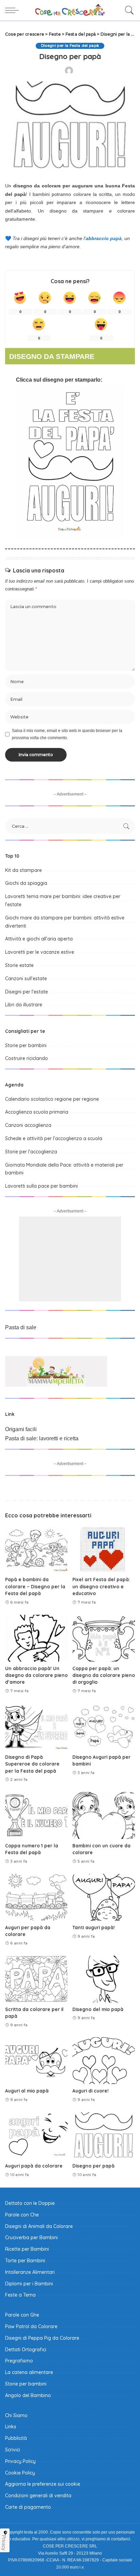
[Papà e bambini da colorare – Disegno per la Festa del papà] (36, 1549)
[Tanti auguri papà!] (104, 1897)
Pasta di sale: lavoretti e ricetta (42, 1438)
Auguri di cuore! (91, 2091)
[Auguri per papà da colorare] (36, 1897)
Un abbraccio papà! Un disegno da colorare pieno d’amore (36, 1675)
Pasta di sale (21, 1327)
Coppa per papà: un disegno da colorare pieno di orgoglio (104, 1675)
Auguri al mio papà (27, 2091)
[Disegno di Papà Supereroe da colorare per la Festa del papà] (36, 1727)
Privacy (4, 2543)
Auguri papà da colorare (34, 2166)
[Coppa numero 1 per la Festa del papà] (36, 1815)
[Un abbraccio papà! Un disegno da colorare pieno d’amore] (36, 1638)
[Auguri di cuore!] (104, 2061)
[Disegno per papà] (104, 2136)
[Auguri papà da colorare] (36, 2136)
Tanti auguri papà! (94, 1927)
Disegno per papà (93, 2166)
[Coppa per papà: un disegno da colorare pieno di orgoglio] (104, 1638)
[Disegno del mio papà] (104, 1979)
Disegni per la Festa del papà (70, 46)
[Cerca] (128, 10)
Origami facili (21, 1429)
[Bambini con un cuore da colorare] (104, 1815)
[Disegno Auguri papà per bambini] (104, 1727)
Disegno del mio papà (98, 2009)
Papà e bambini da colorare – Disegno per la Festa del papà (35, 1586)
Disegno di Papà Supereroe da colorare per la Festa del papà (32, 1764)
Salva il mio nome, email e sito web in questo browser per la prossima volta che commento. (67, 734)
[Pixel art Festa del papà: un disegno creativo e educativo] (104, 1549)
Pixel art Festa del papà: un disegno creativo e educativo (101, 1586)
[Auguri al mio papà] (36, 2061)
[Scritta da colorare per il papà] (36, 1979)
